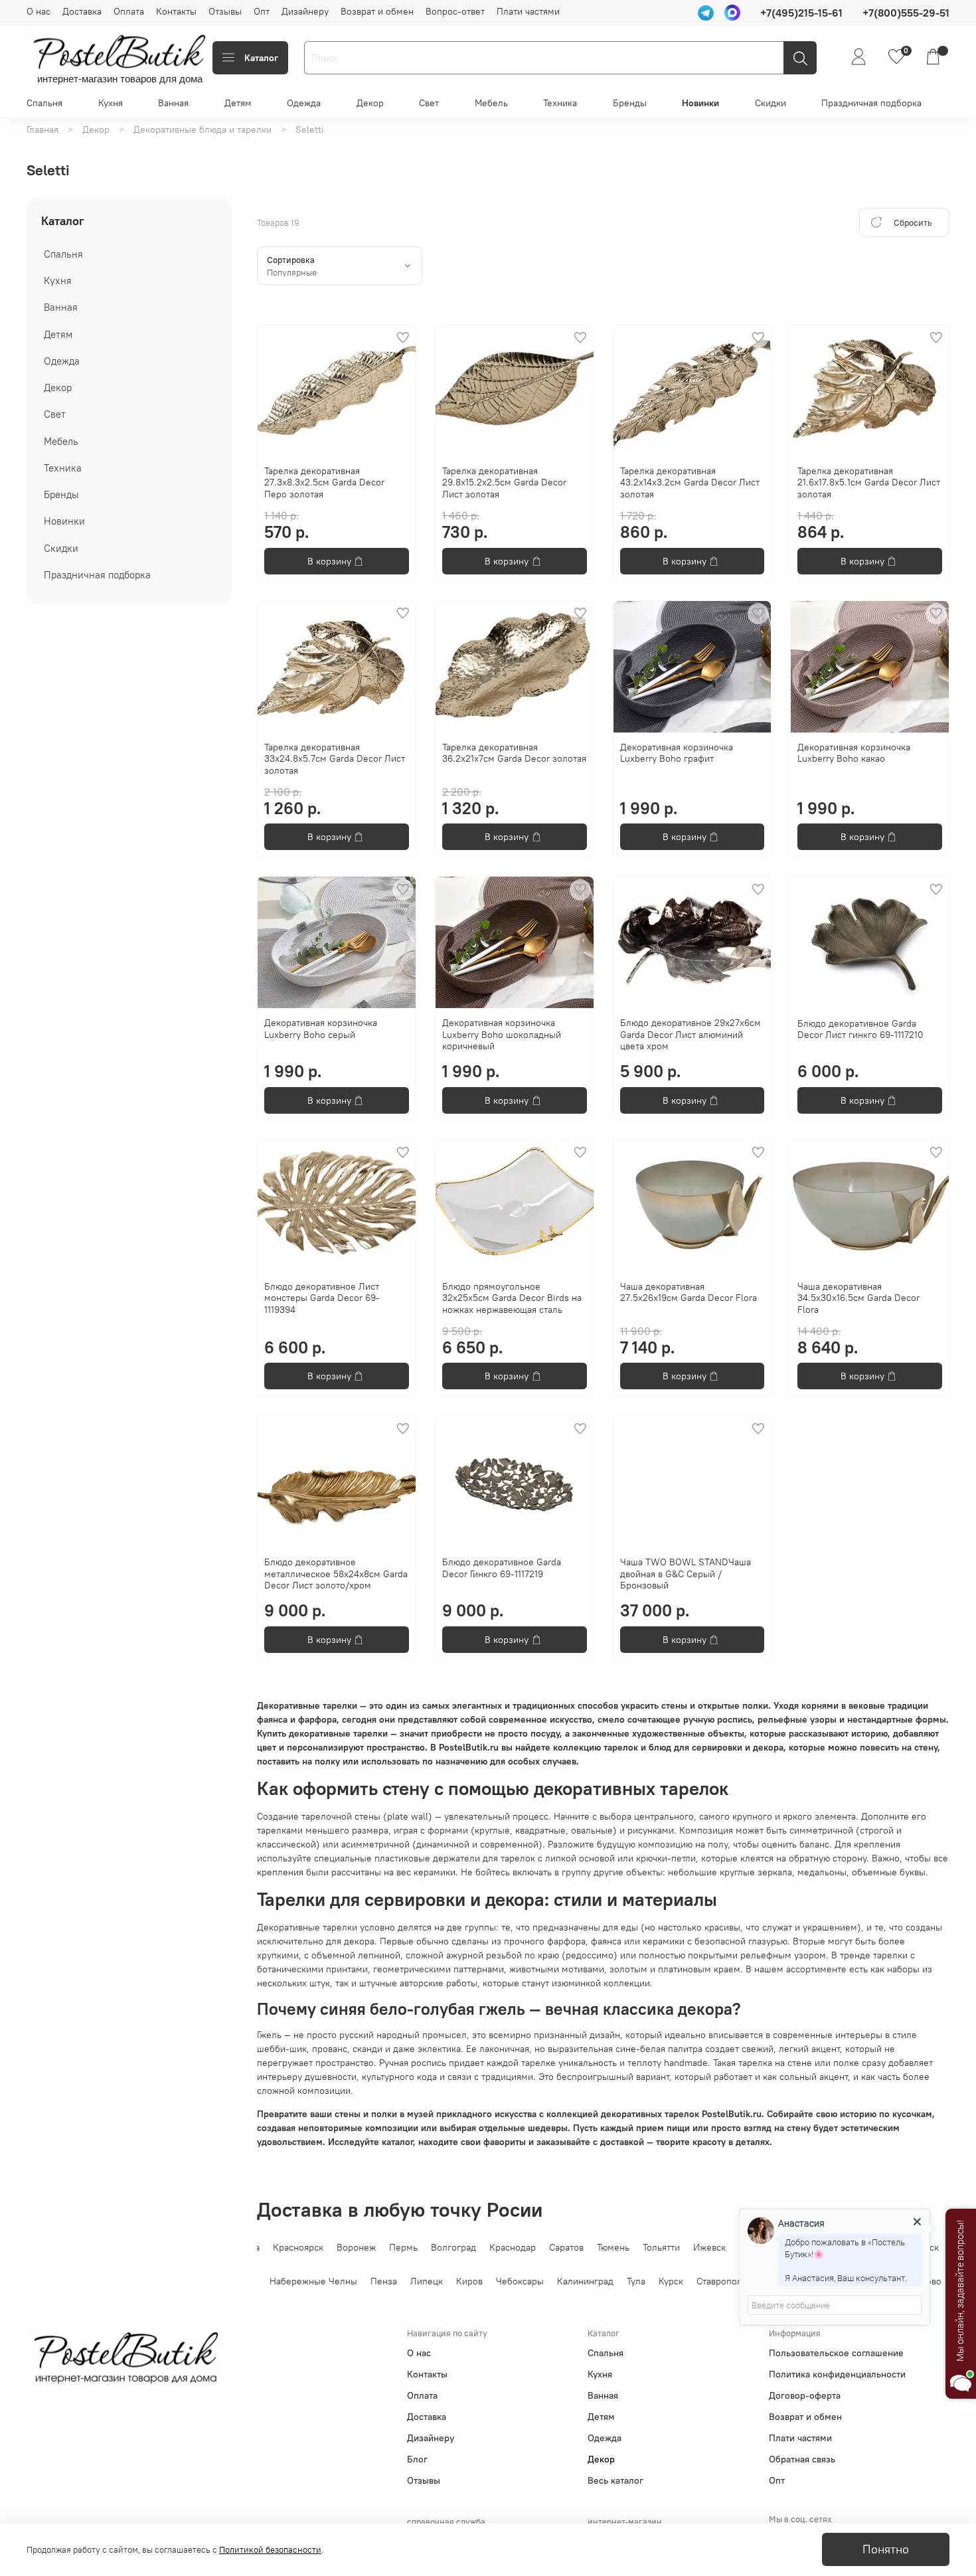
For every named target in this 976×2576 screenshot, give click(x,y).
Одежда (304, 103)
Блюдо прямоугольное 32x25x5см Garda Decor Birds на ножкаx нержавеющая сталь (512, 1298)
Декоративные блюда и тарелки (203, 129)
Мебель (491, 103)
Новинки (700, 103)
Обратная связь (802, 2459)
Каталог (261, 58)
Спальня (44, 103)
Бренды (630, 103)
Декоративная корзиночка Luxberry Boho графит (677, 753)
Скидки (771, 103)
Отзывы (225, 11)
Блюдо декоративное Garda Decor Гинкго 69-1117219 (502, 1568)
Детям (238, 103)
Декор (370, 103)
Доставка (82, 11)
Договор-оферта (805, 2395)
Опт (262, 11)
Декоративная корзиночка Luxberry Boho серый (321, 1029)
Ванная (173, 103)
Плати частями (528, 11)
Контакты (176, 11)
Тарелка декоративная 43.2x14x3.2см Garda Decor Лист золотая (690, 482)
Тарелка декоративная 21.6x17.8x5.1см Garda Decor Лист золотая (869, 482)
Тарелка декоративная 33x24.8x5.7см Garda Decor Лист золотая (335, 759)
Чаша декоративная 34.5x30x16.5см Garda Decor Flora (858, 1298)
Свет (429, 103)
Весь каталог (615, 2480)
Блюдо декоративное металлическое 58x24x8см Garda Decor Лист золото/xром (336, 1574)
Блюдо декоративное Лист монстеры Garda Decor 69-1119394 (322, 1298)
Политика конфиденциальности (837, 2374)
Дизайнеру (305, 11)
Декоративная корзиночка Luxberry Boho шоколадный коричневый (502, 1034)
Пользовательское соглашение (836, 2353)
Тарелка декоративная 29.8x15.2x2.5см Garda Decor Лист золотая (504, 482)
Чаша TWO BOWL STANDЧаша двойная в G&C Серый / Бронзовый (686, 1574)
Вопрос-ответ (455, 11)
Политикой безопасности (270, 2550)
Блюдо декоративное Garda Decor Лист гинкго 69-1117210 (860, 1029)
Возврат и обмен (377, 11)
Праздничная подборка (871, 103)
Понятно (886, 2549)
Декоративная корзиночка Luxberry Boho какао (854, 753)
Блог (417, 2459)
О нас (39, 11)
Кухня (111, 103)
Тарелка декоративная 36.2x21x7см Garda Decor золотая (514, 753)
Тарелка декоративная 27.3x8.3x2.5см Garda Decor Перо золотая (324, 482)
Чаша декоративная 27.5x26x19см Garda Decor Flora (689, 1292)
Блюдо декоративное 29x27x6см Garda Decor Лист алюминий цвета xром (691, 1034)
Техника (560, 103)
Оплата (129, 11)
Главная (42, 129)
